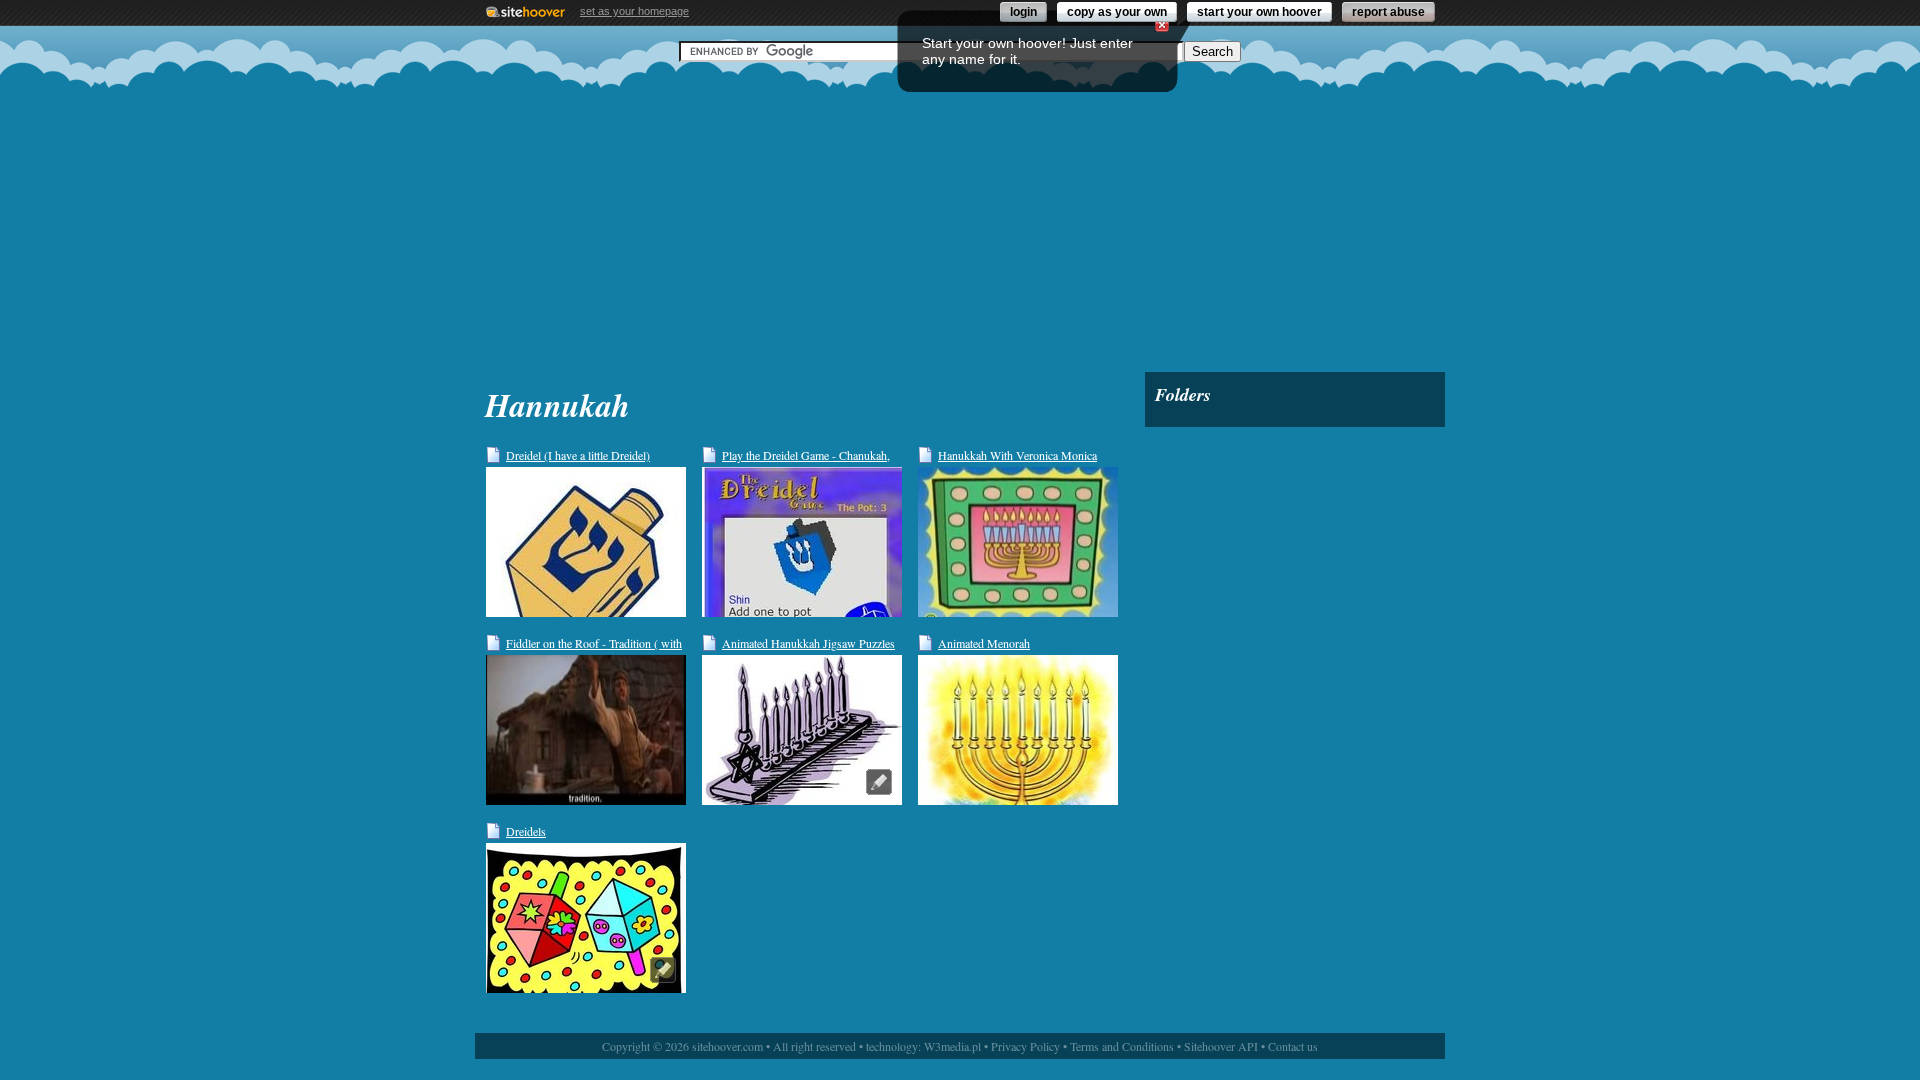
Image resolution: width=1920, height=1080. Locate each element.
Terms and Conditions (1122, 1046)
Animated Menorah (984, 643)
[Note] (879, 782)
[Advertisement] (960, 217)
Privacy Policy (1025, 1046)
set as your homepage (634, 11)
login (1023, 12)
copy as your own (1117, 12)
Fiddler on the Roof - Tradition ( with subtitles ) (594, 643)
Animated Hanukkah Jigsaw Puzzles (808, 643)
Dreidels (526, 831)
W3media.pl (952, 1046)
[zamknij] (1162, 25)
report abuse (1388, 12)
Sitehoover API (1221, 1046)
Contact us (1293, 1046)
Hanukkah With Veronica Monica (1017, 455)
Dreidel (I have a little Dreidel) (578, 455)
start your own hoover (1259, 12)
